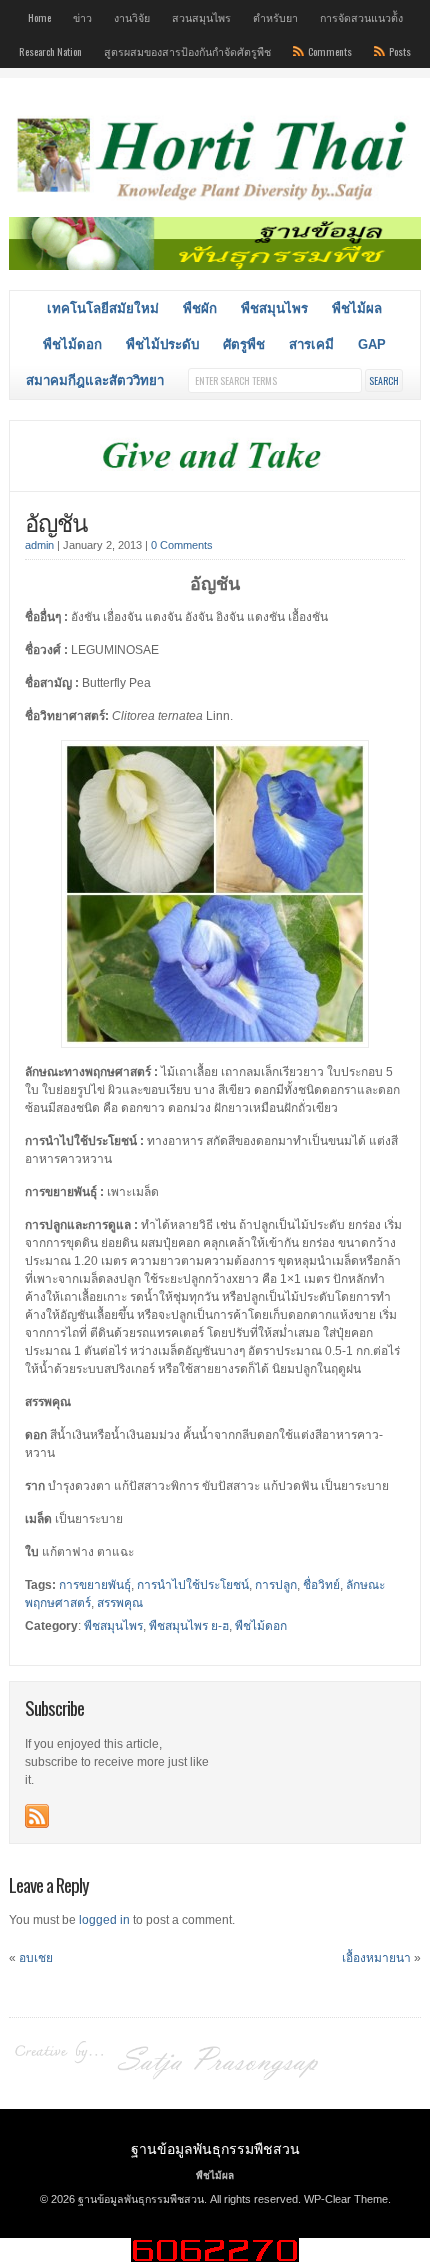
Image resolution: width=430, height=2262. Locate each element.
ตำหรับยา (275, 17)
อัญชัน (56, 521)
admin (39, 545)
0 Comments (182, 545)
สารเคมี (311, 344)
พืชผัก (200, 308)
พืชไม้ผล (357, 308)
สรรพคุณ (120, 1603)
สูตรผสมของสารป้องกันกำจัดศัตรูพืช (187, 51)
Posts (400, 51)
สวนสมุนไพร (201, 17)
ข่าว (82, 17)
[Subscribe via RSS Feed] (37, 1816)
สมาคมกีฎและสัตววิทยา (95, 380)
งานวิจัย (132, 17)
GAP (372, 344)
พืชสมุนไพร (274, 308)
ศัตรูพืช (244, 344)
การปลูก (276, 1585)
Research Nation (50, 51)
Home (39, 17)
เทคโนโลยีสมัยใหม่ (103, 308)
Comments (330, 51)
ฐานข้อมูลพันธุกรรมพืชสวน (215, 2147)
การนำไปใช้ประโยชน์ (193, 1585)
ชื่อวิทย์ (321, 1585)
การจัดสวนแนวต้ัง (361, 17)
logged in (104, 1920)
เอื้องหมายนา (376, 1958)
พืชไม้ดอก (72, 344)
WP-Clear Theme (346, 2199)
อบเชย (36, 1958)
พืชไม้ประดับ (162, 344)
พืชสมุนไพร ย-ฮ (189, 1626)
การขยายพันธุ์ (95, 1585)
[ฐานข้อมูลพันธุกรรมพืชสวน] (215, 203)
